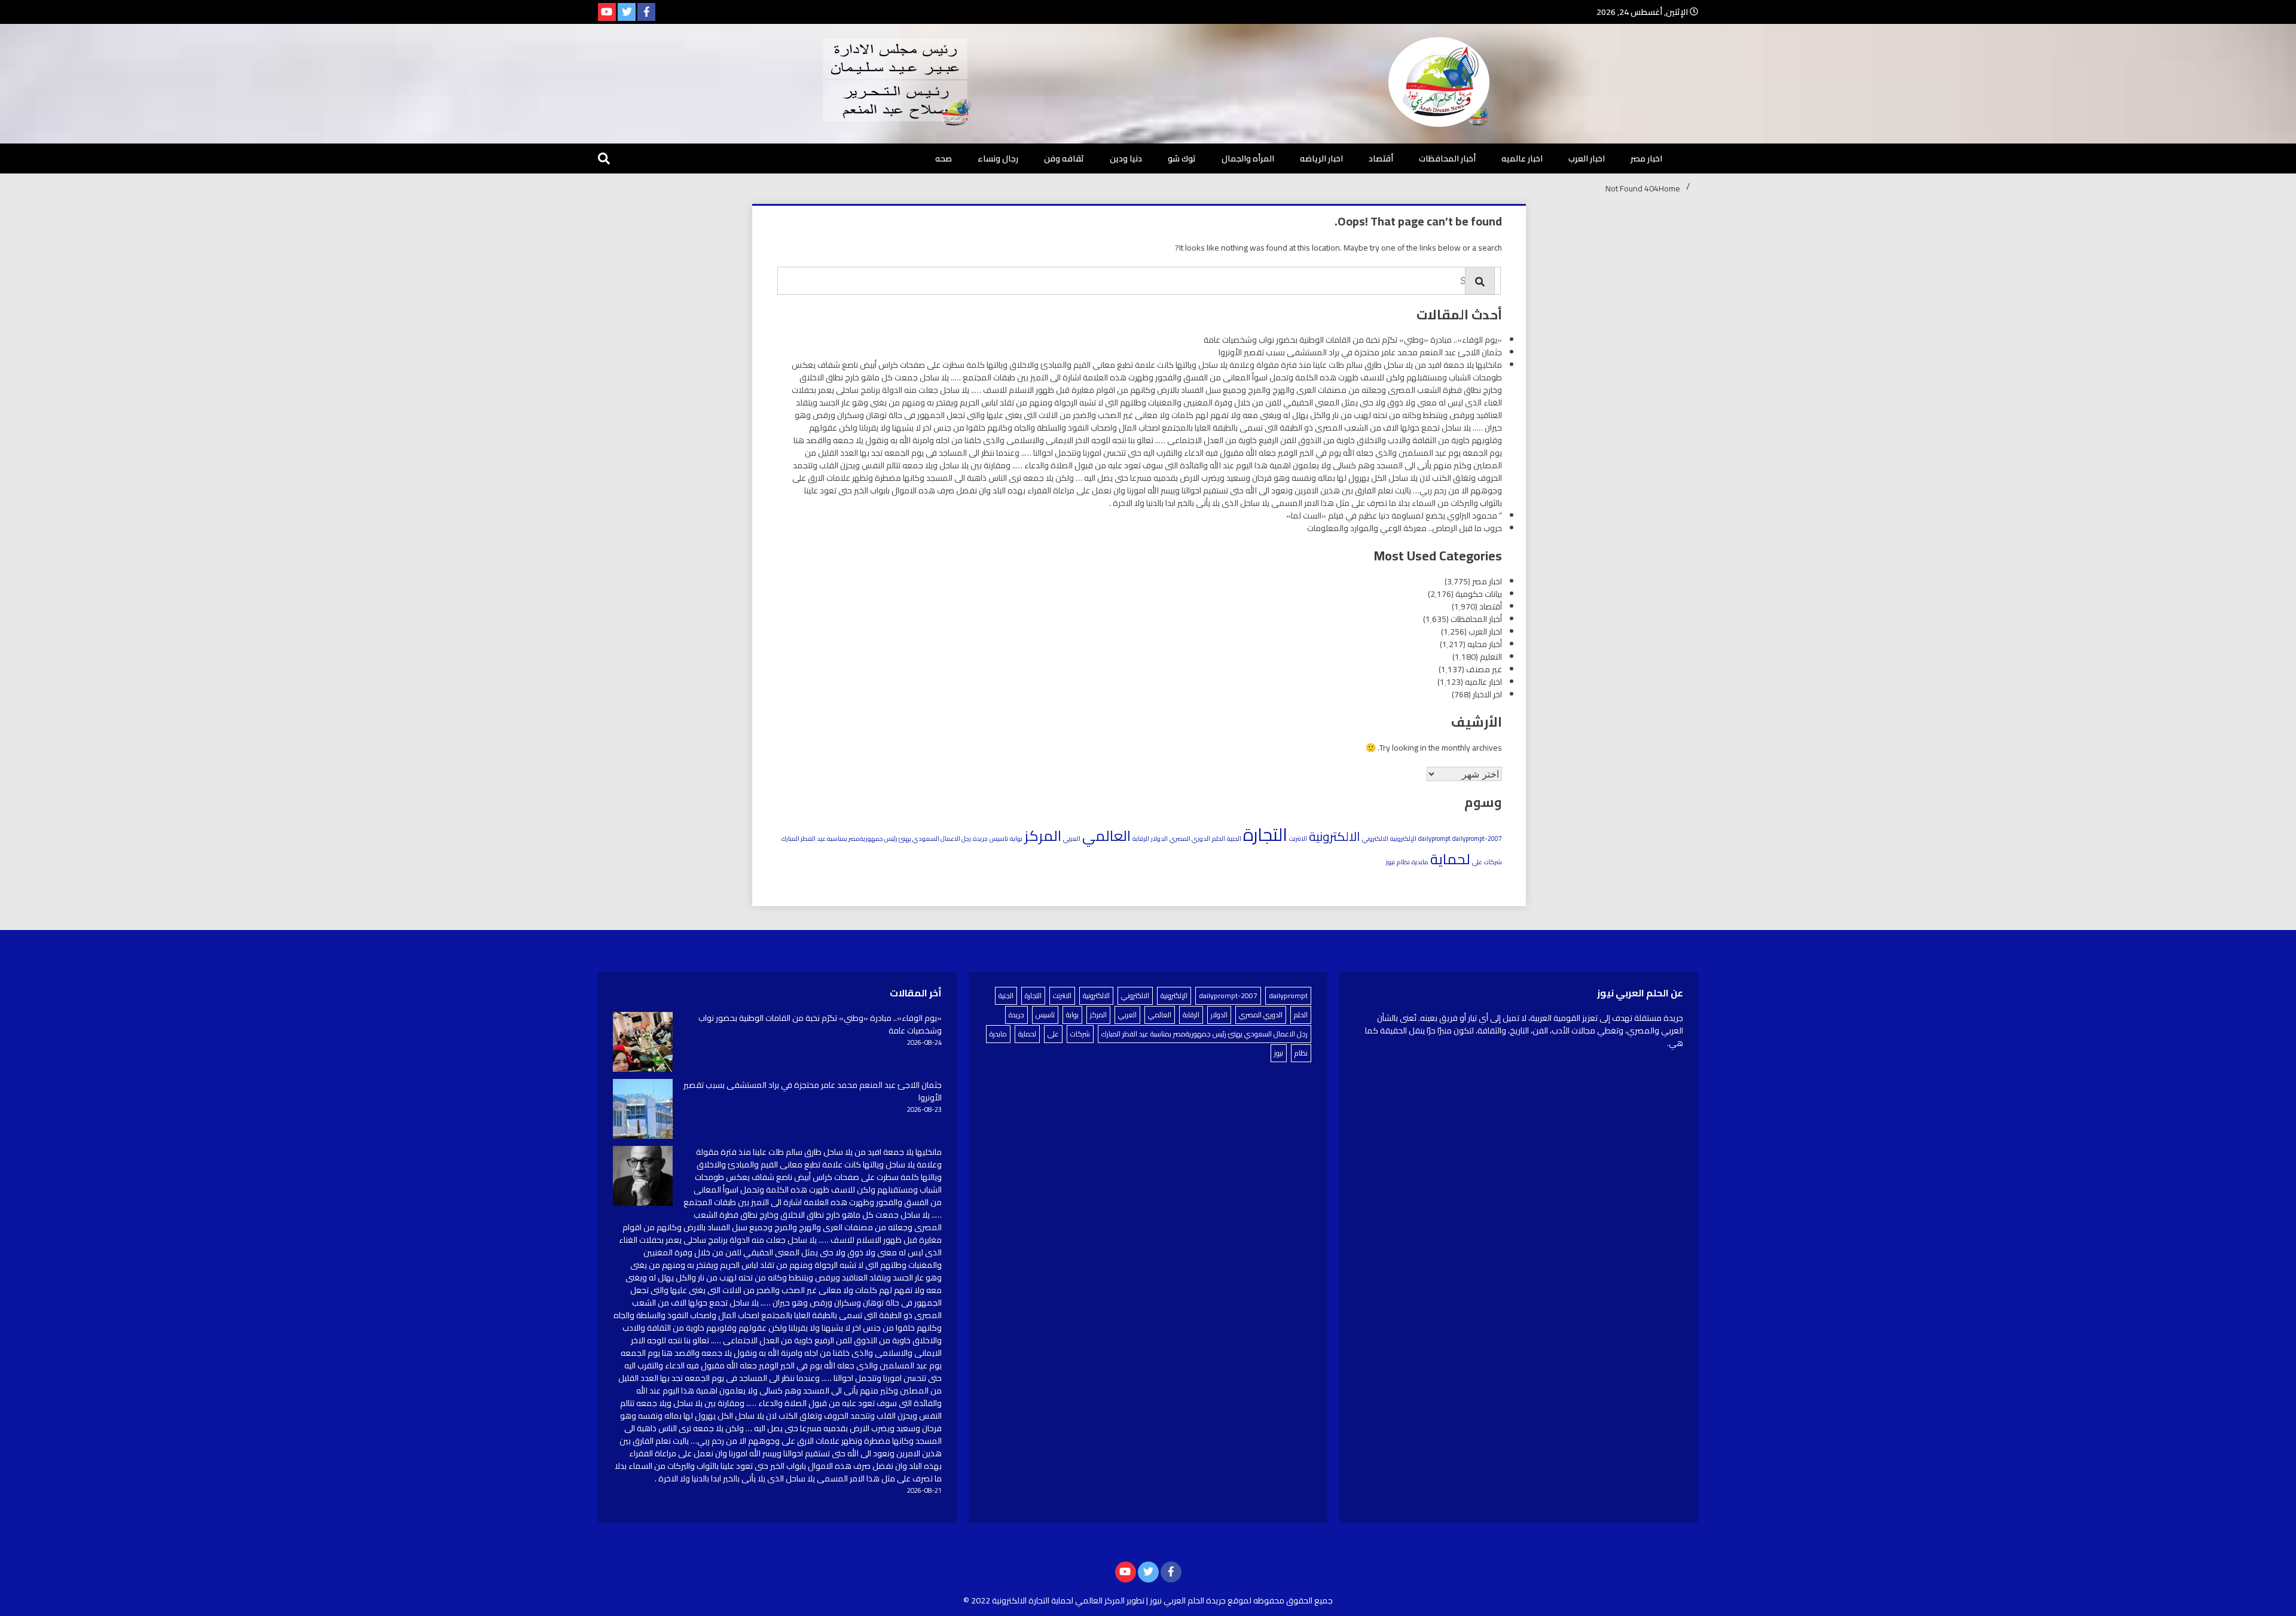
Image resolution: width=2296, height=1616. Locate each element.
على (1477, 862)
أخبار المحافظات (1447, 158)
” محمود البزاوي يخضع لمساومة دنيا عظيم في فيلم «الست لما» (1394, 516)
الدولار (1159, 839)
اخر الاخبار (1487, 694)
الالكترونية (1335, 836)
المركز (1043, 836)
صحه (944, 158)
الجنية (1234, 839)
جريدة (980, 839)
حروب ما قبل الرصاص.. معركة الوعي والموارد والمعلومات (1405, 528)
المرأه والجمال (1248, 158)
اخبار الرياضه (1321, 158)
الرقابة (1141, 839)
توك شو (1182, 158)
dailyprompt (1434, 839)
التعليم (1491, 657)
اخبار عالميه (1522, 158)
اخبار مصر (1646, 158)
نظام (1403, 862)
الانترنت (1298, 839)
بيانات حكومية (1479, 594)
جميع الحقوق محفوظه (1293, 1600)
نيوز (1390, 862)
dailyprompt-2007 (1477, 839)
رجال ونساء (998, 158)
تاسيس (999, 839)
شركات (1493, 862)
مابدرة (1420, 862)
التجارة (1265, 835)
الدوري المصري (1190, 839)
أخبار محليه (1485, 644)
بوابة (1016, 839)
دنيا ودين (1126, 158)
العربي (1072, 839)
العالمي (1106, 836)
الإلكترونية (1403, 839)
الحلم (1219, 839)
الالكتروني (1375, 839)
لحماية (1450, 859)
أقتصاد (1381, 158)
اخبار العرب (1587, 158)
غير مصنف (1484, 669)
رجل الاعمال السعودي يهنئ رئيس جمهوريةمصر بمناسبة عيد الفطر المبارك (876, 839)
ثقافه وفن (1064, 158)
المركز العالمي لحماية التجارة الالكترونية (1058, 1600)
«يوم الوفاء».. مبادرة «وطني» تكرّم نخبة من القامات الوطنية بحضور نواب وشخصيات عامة (1353, 340)
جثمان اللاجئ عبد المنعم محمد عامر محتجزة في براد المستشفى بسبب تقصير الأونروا (1360, 352)
